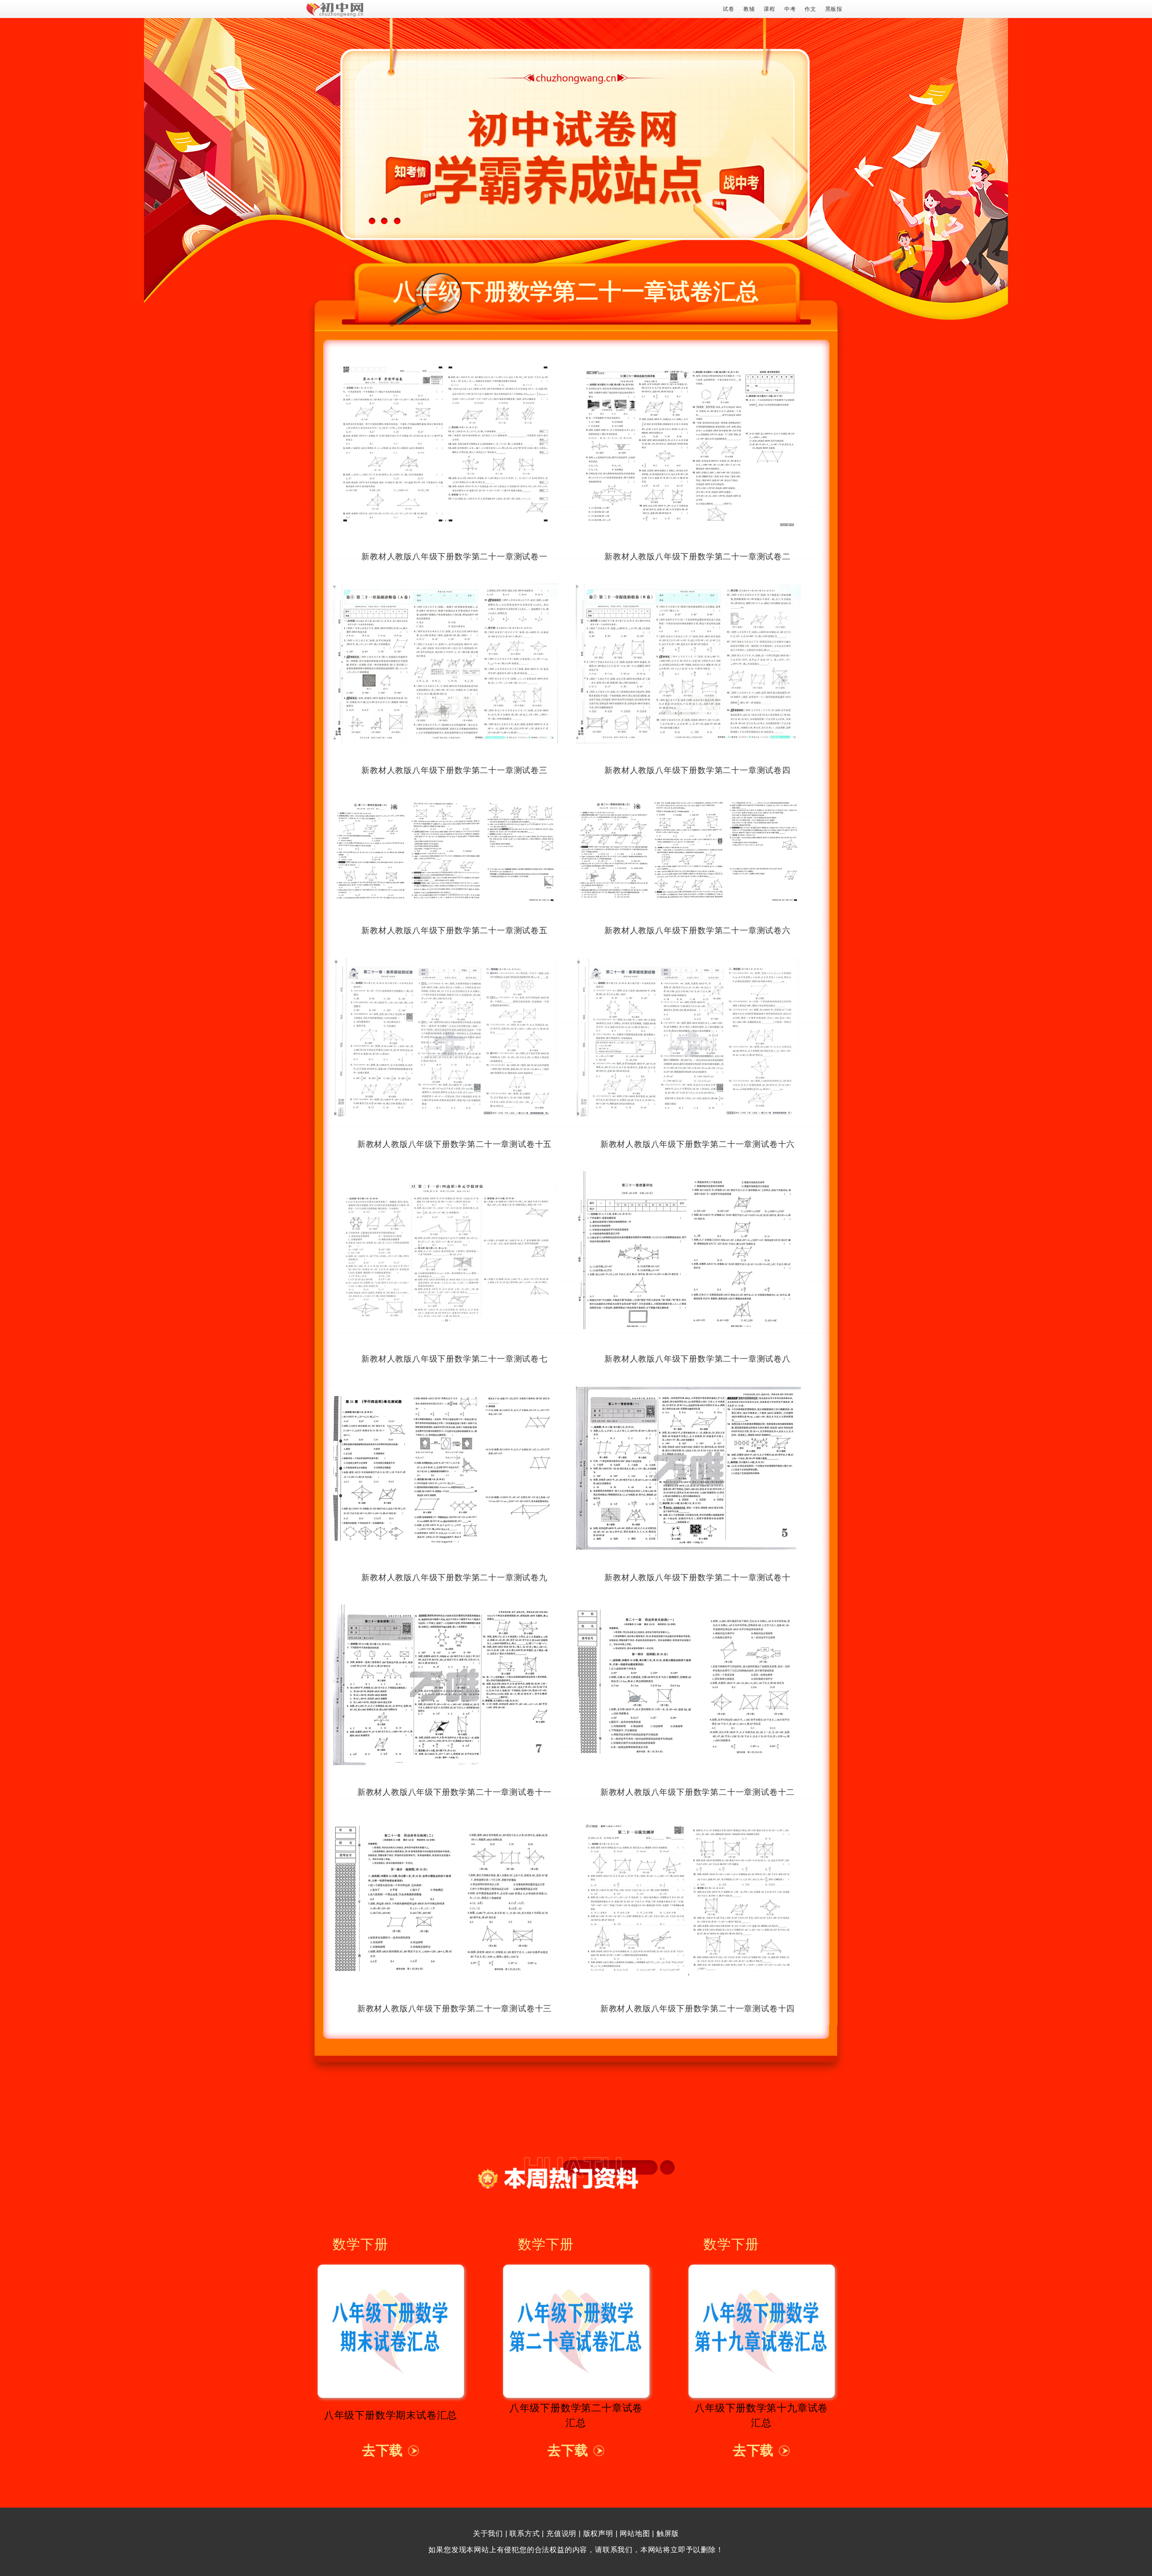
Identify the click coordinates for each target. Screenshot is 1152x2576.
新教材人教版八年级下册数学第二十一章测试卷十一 (454, 1792)
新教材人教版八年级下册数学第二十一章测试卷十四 (697, 2009)
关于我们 (488, 2533)
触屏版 (668, 2533)
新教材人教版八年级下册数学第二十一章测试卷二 (697, 557)
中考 (790, 9)
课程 (769, 9)
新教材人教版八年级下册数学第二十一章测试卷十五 (454, 1144)
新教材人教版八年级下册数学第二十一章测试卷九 (454, 1578)
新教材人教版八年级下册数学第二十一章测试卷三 (454, 770)
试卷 (729, 9)
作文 (810, 9)
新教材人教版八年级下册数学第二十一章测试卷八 (697, 1359)
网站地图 (635, 2533)
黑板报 (834, 9)
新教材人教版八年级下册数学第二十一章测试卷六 (697, 931)
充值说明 (561, 2533)
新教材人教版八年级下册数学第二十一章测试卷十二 (697, 1792)
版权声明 (598, 2533)
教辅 (749, 9)
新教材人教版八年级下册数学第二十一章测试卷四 (697, 770)
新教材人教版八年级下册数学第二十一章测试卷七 (454, 1359)
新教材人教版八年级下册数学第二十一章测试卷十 (697, 1578)
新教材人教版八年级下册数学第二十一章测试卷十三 (454, 2009)
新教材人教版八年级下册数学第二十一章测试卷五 (454, 931)
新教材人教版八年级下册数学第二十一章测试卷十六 (697, 1144)
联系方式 (524, 2533)
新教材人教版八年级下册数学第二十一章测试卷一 (454, 557)
